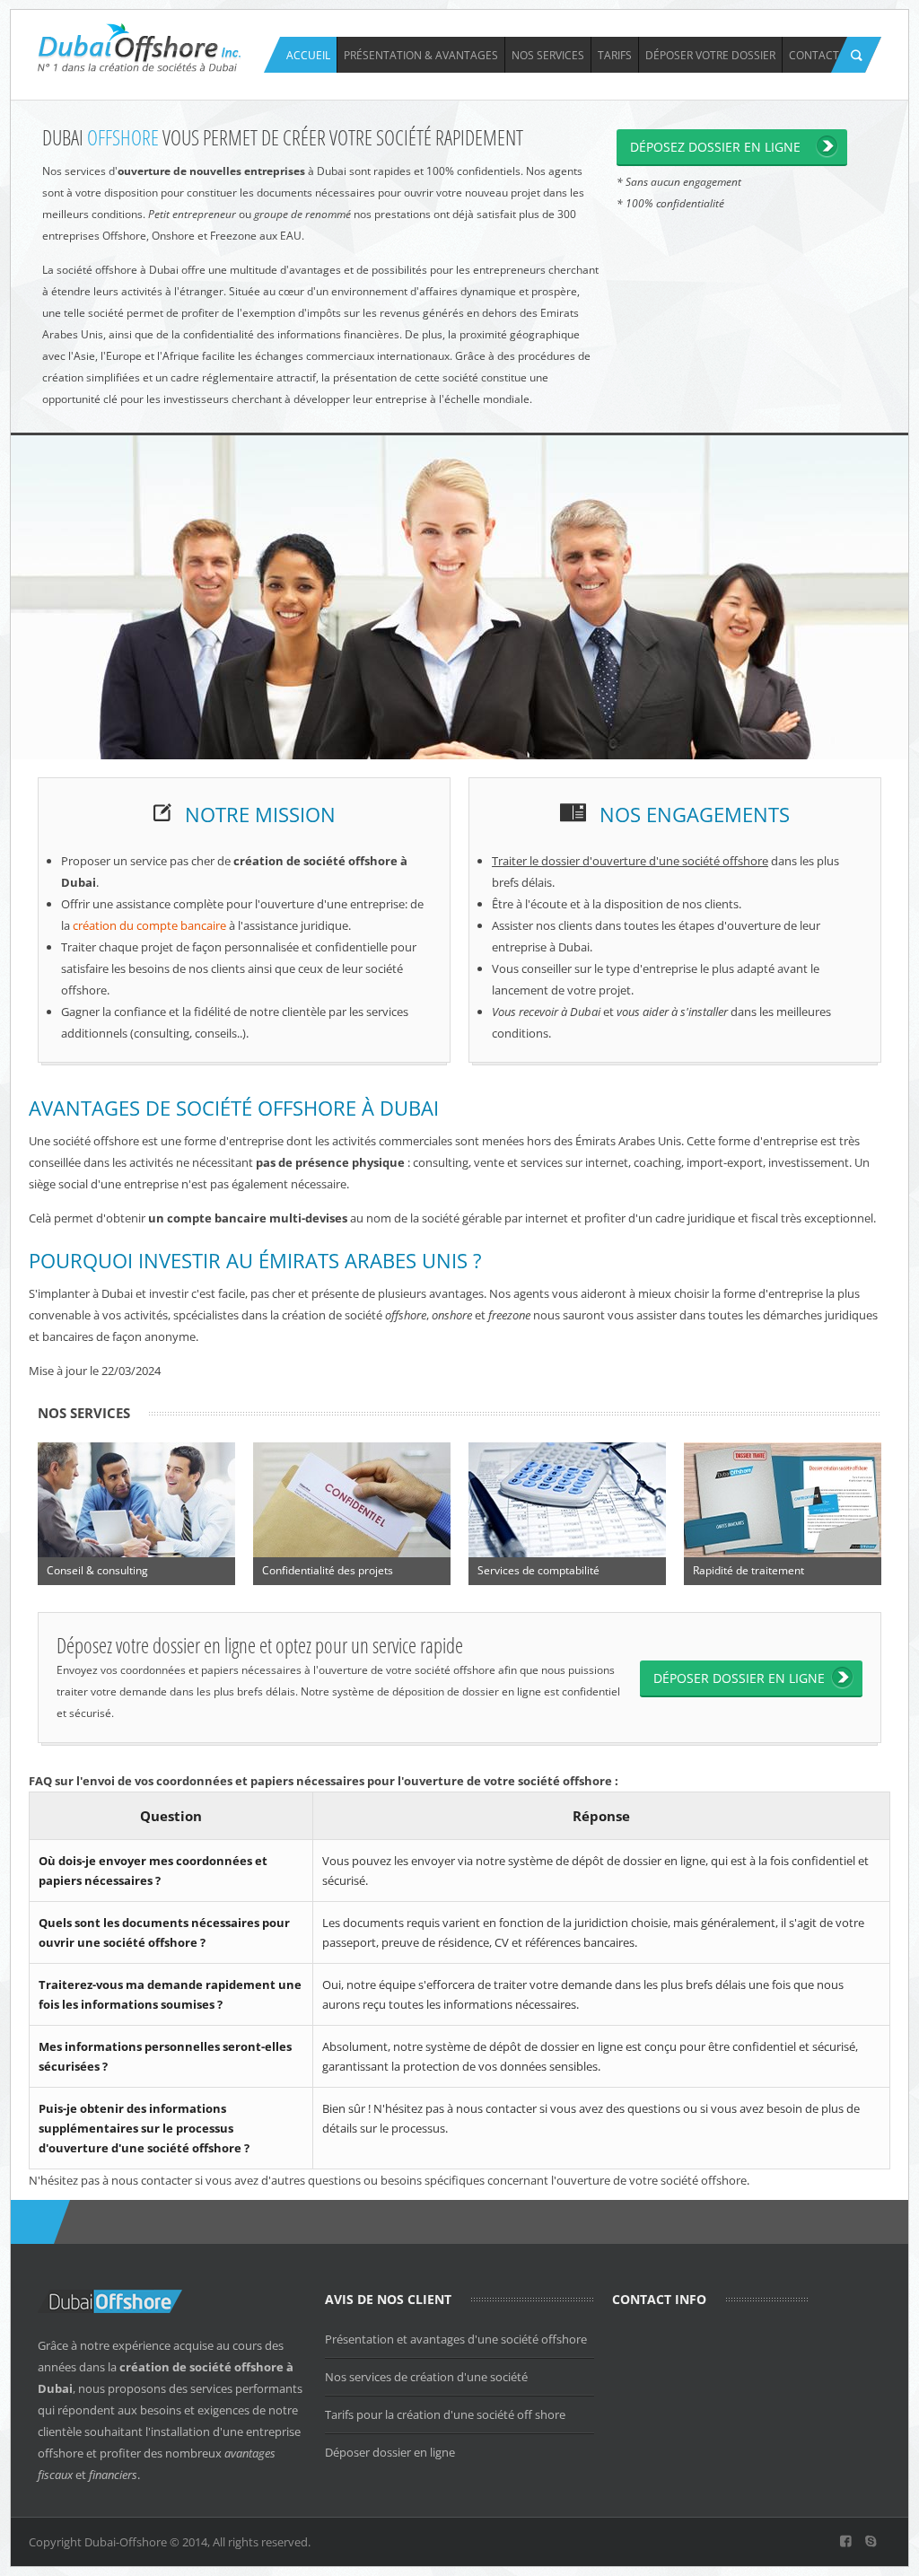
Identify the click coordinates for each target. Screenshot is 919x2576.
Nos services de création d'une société (426, 2377)
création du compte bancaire (149, 925)
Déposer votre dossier (710, 55)
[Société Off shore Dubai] (846, 2542)
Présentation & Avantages (421, 55)
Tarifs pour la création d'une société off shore (445, 2414)
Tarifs (615, 55)
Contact (814, 55)
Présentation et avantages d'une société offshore (456, 2339)
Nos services (548, 55)
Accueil (308, 55)
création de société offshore (201, 2367)
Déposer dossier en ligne (390, 2452)
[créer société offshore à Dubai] (140, 46)
